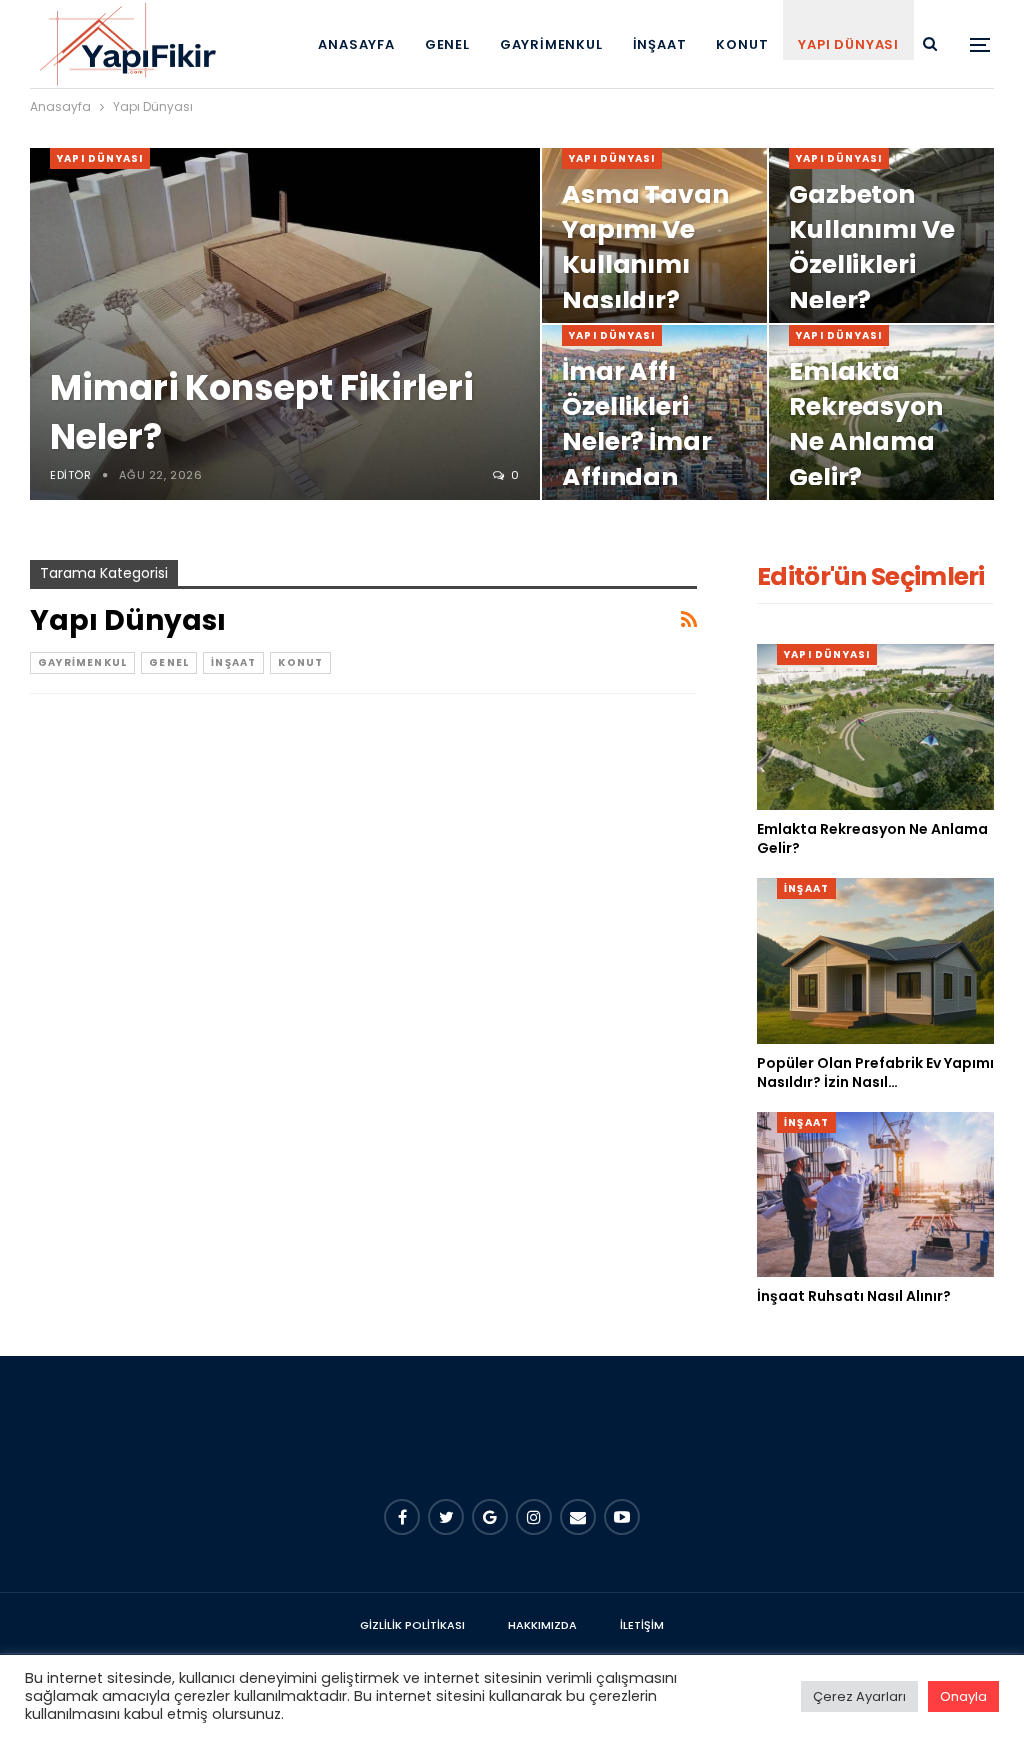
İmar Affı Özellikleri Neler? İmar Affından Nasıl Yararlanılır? (645, 459)
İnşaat (660, 44)
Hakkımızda (542, 1625)
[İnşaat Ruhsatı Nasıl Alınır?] (875, 1195)
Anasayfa (356, 44)
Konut (742, 44)
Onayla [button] (963, 1696)
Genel (447, 44)
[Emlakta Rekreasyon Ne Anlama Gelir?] (875, 727)
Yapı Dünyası (848, 44)
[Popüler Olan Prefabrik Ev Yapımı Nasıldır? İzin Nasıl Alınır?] (875, 961)
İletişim (642, 1625)
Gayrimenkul (551, 44)
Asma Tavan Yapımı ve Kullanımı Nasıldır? (645, 247)
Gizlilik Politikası (412, 1625)
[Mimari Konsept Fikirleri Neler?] (285, 324)
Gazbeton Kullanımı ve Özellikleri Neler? (872, 247)
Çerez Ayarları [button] (859, 1696)
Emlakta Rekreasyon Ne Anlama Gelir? (866, 424)
